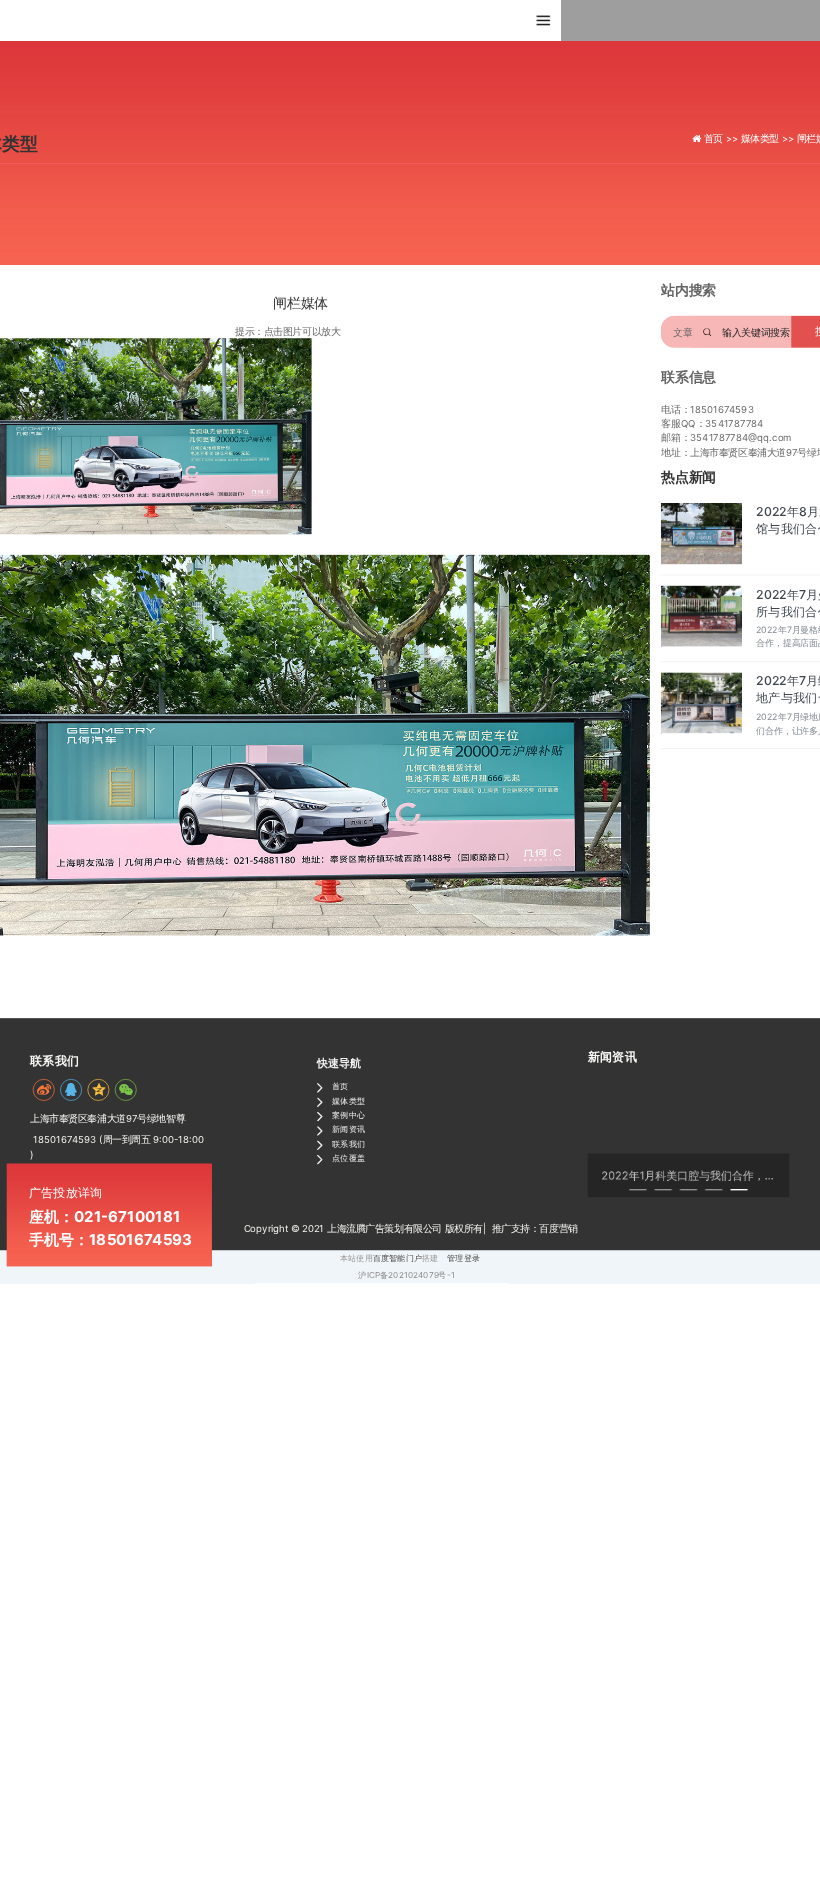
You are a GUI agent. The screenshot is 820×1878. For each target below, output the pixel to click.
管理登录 (463, 1258)
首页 (340, 1086)
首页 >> (722, 139)
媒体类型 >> (769, 139)
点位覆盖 (348, 1158)
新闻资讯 (348, 1129)
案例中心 (348, 1115)
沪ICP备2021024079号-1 (406, 1275)
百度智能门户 (397, 1258)
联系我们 (348, 1143)
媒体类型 (348, 1100)
